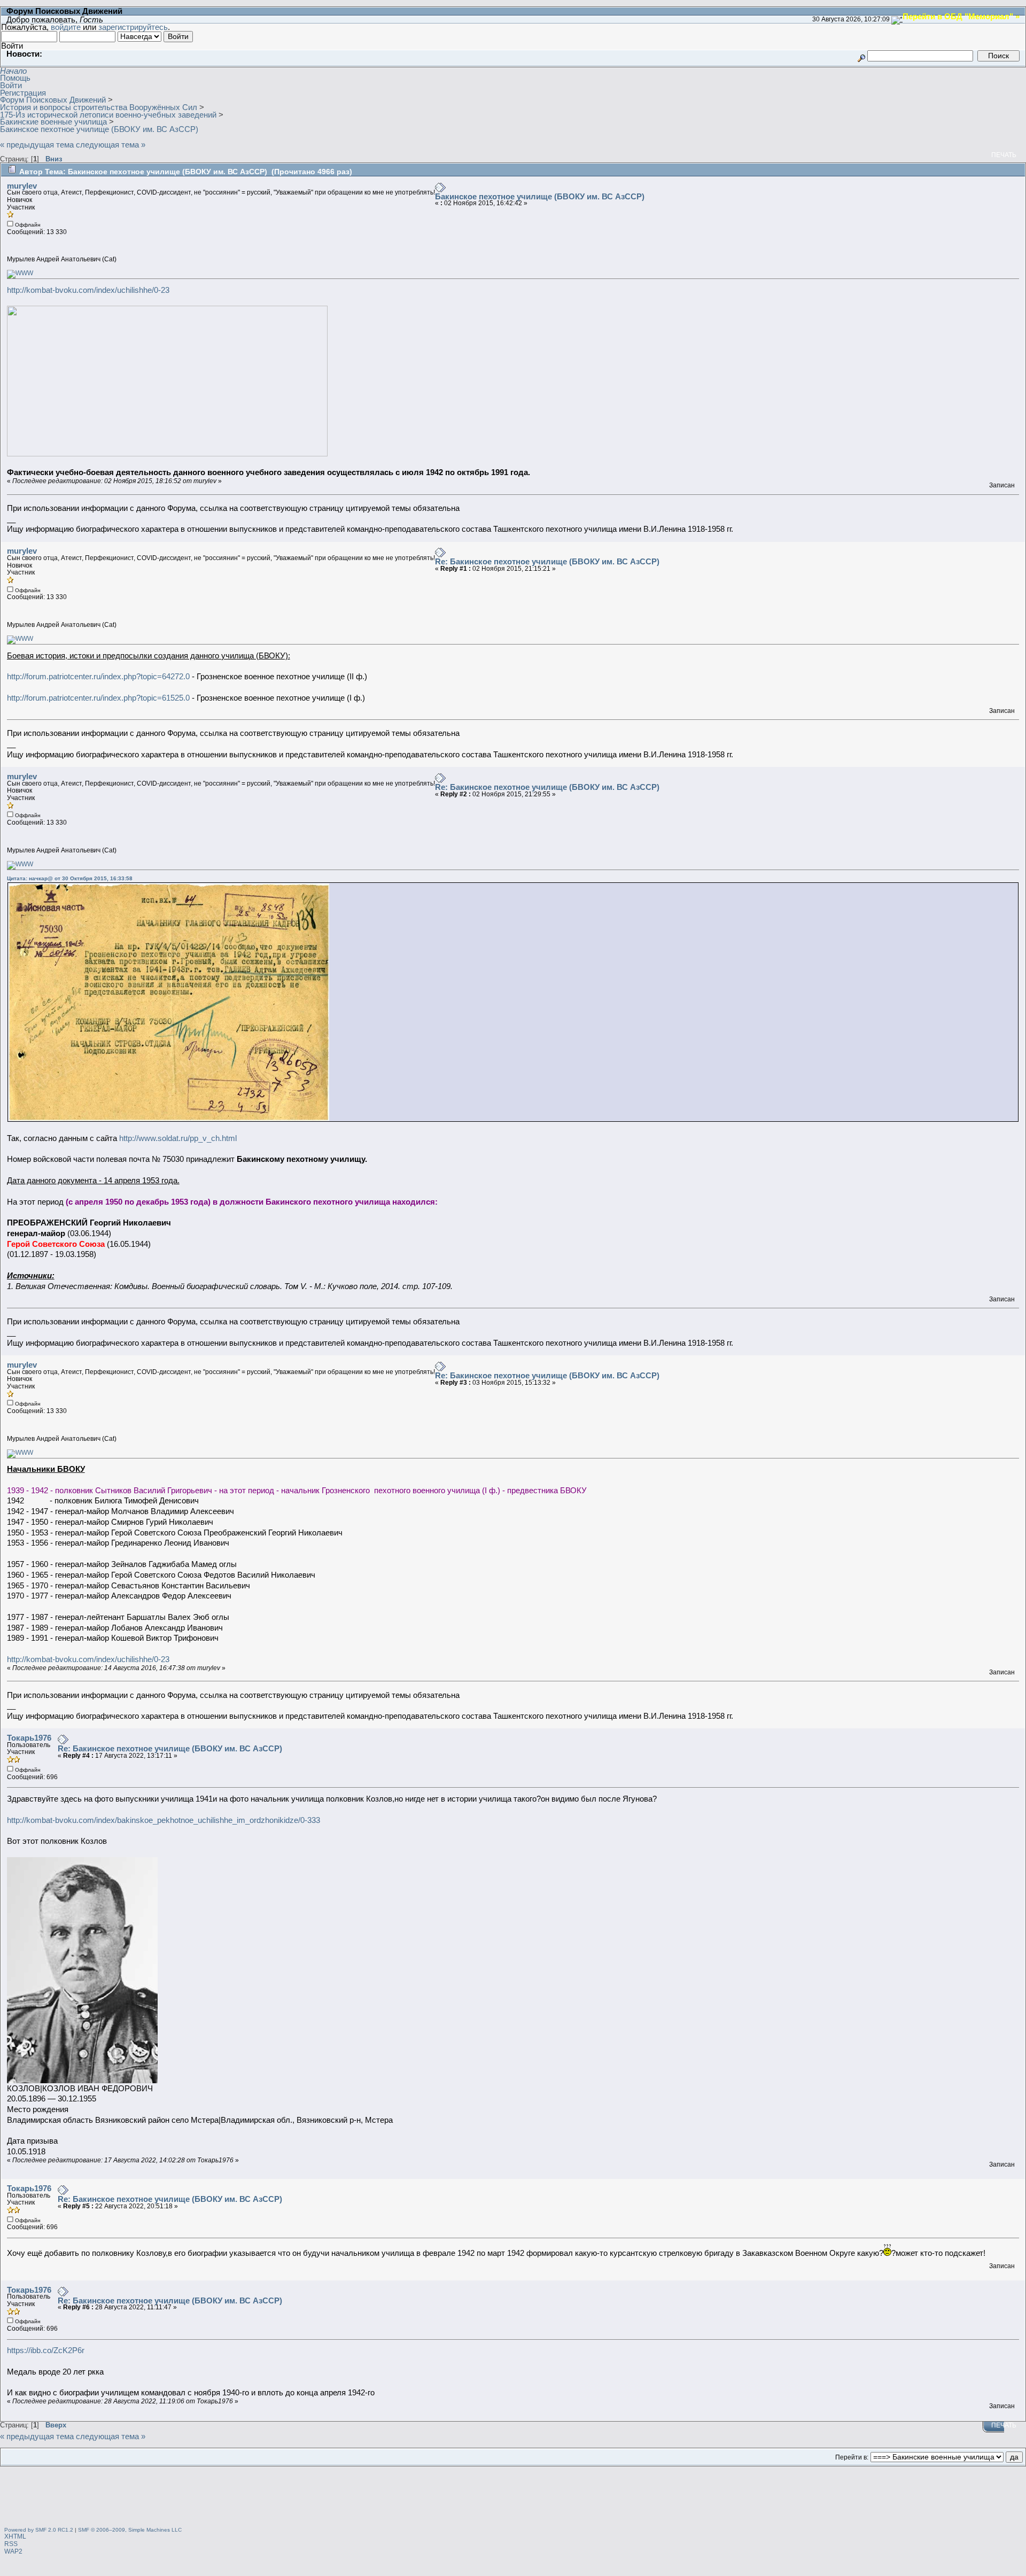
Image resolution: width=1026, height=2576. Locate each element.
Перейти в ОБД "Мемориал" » (961, 16)
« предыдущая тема (37, 145)
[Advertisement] (513, 2498)
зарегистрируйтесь (133, 27)
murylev (22, 186)
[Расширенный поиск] (861, 55)
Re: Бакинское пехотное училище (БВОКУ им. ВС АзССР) (547, 561)
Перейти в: (852, 2457)
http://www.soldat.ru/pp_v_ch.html (178, 1138)
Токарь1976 (29, 1738)
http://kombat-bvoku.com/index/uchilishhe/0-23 (88, 290)
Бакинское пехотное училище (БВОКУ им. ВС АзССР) (540, 196)
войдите (66, 27)
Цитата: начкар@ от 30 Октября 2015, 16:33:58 (70, 878)
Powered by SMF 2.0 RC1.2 (39, 2530)
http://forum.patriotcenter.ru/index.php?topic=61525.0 (98, 698)
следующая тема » (111, 145)
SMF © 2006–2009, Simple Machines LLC (130, 2530)
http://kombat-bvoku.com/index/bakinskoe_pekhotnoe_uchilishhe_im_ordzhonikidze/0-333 (164, 1820)
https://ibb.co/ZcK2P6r (46, 2350)
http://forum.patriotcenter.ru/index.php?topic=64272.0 (98, 676)
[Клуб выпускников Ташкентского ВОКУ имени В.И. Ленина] (20, 273)
